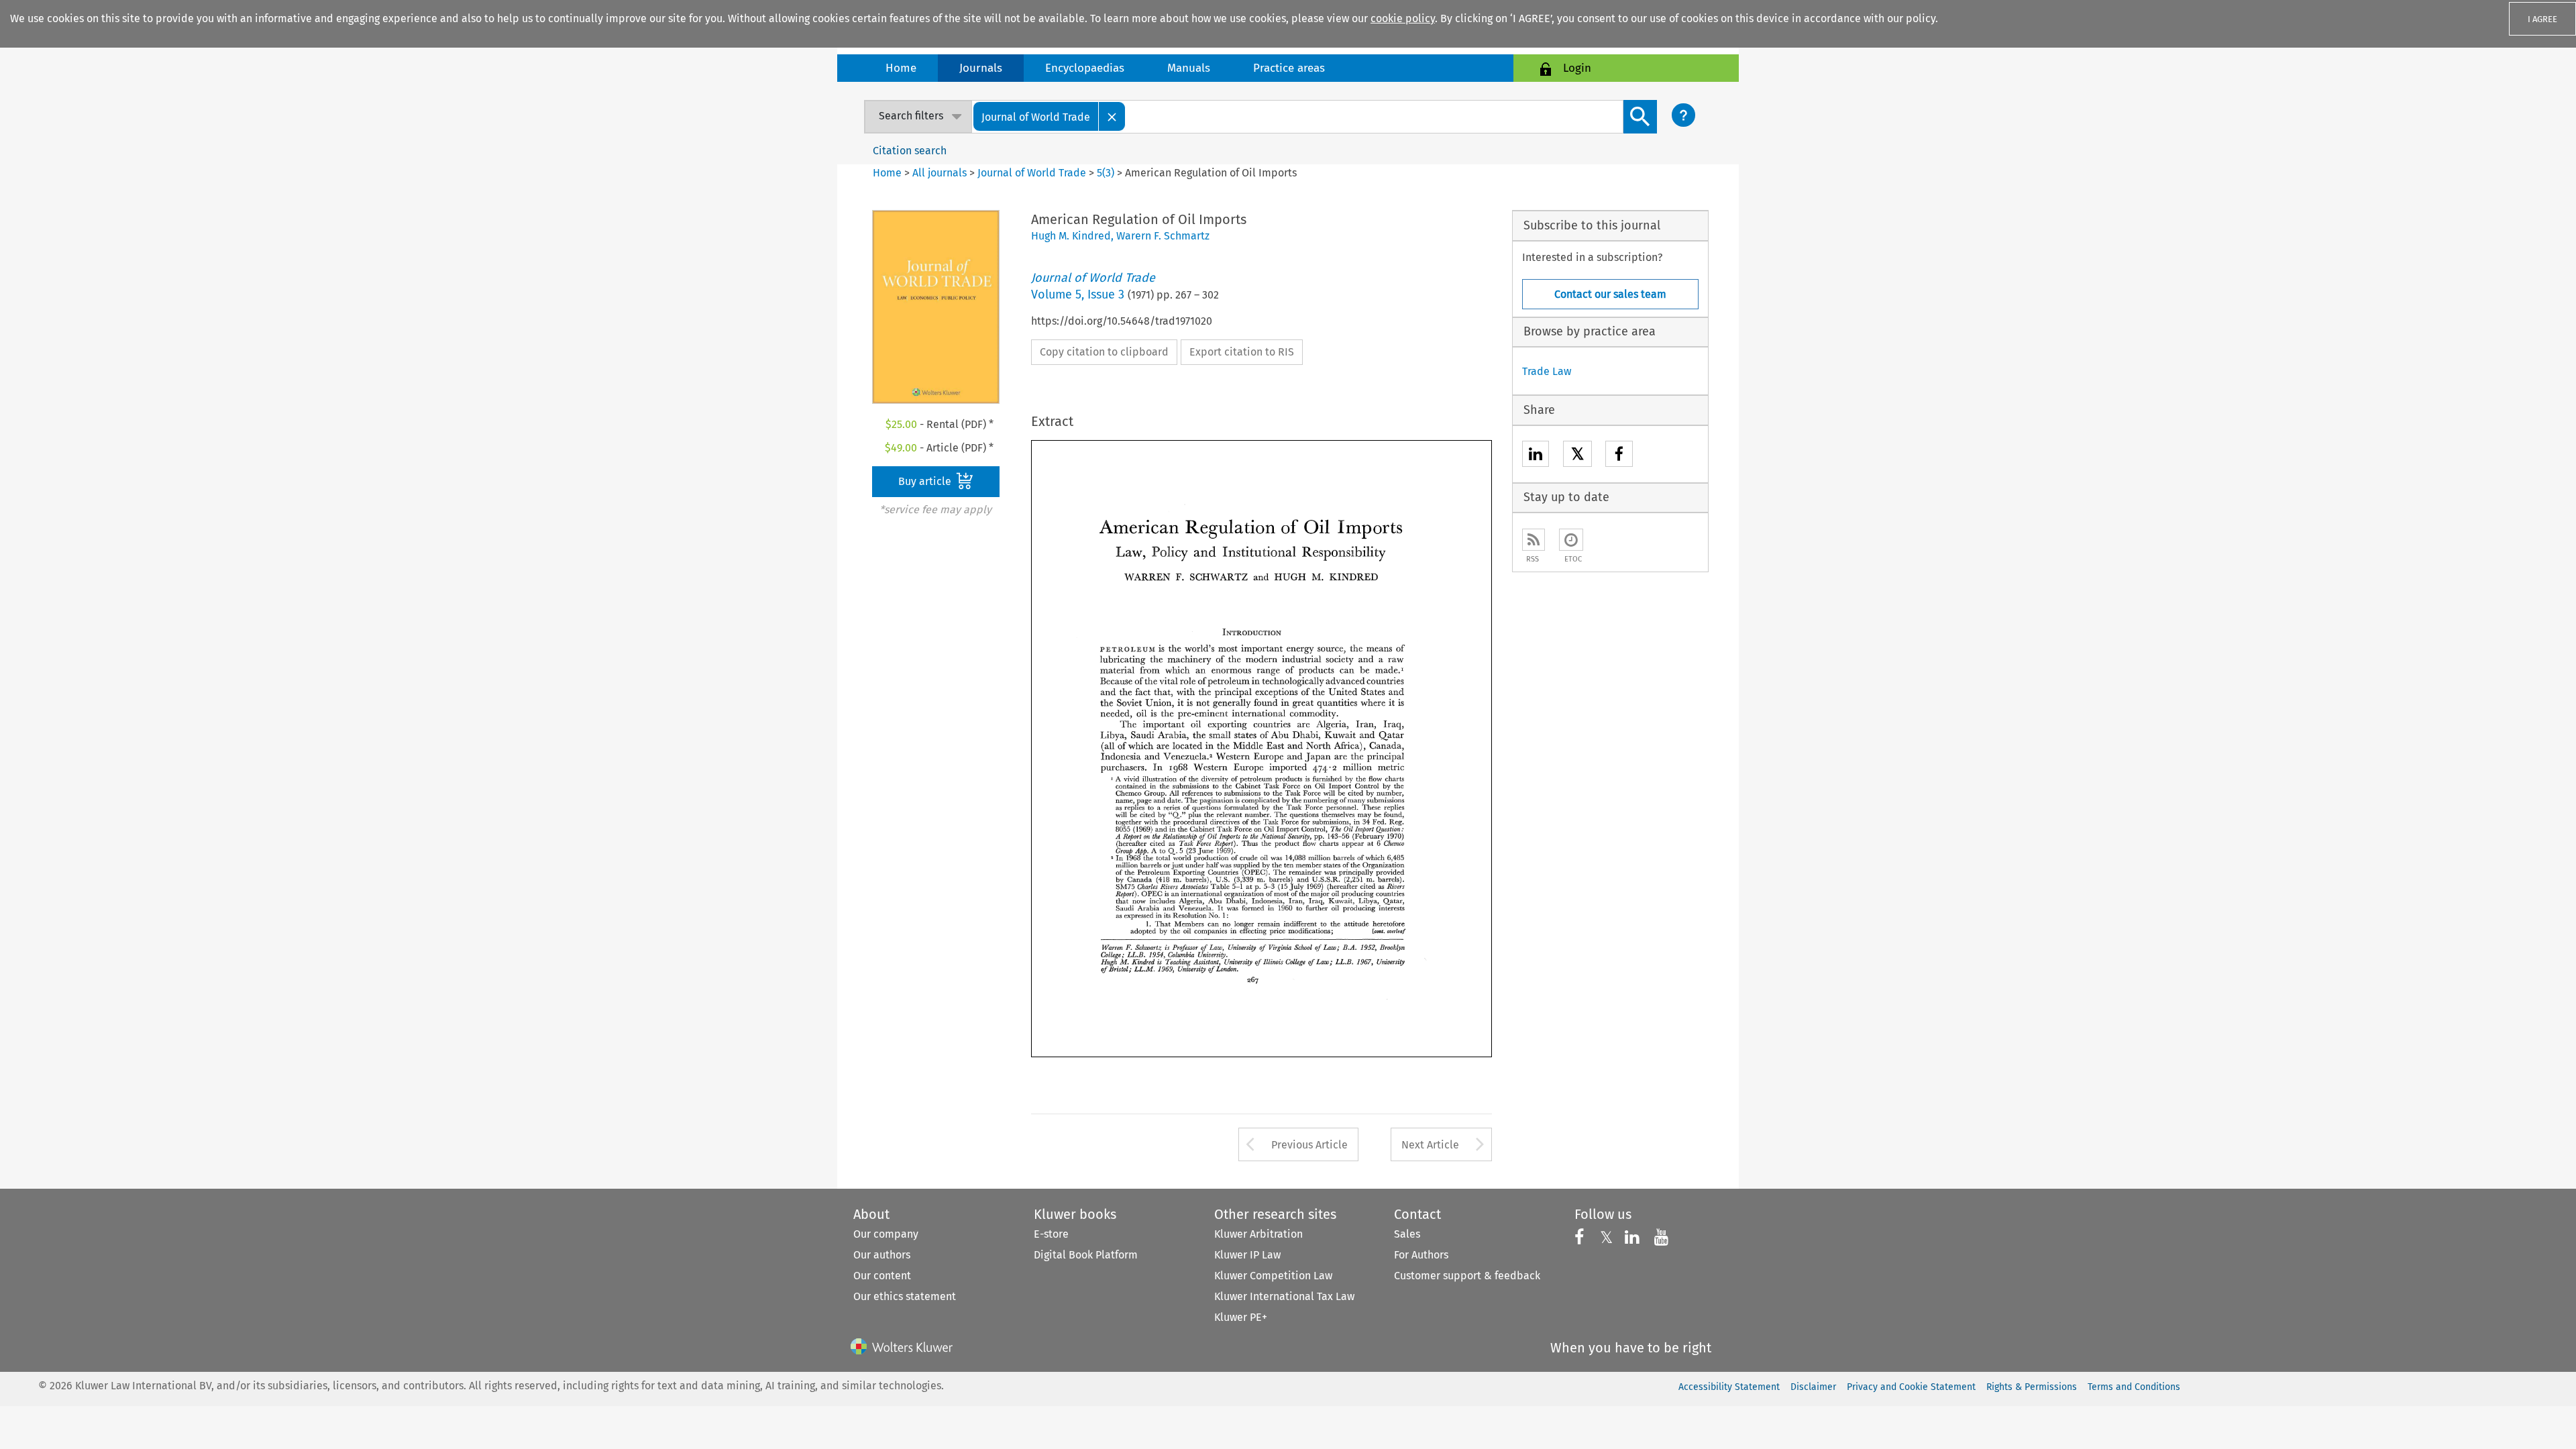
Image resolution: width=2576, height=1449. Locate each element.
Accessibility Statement (1729, 1387)
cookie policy (1403, 18)
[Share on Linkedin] (1536, 456)
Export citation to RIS (1242, 352)
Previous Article (1309, 1145)
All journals (941, 173)
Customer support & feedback (1467, 1276)
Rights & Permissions (2032, 1387)
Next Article (1430, 1145)
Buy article (926, 481)
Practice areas (1289, 68)
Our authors (882, 1255)
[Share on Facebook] (1619, 456)
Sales (1407, 1234)
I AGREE (2542, 19)
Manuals (1189, 68)
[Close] (1112, 116)
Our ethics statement (905, 1296)
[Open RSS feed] (1534, 540)
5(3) (1106, 173)
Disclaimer (1813, 1387)
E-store (1051, 1234)
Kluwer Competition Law (1273, 1276)
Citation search (910, 151)
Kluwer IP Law (1247, 1255)
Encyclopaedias (1085, 68)
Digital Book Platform (1086, 1255)
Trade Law (1547, 371)
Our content (882, 1276)
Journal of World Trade (1032, 173)
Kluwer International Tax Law (1284, 1296)
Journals (981, 68)
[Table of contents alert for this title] (1571, 540)
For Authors (1421, 1255)
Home (901, 68)
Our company (886, 1234)
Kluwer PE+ (1241, 1317)
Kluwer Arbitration (1258, 1234)
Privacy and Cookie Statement (1911, 1387)
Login (1577, 68)
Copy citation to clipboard (1104, 352)
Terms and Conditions (2134, 1387)
